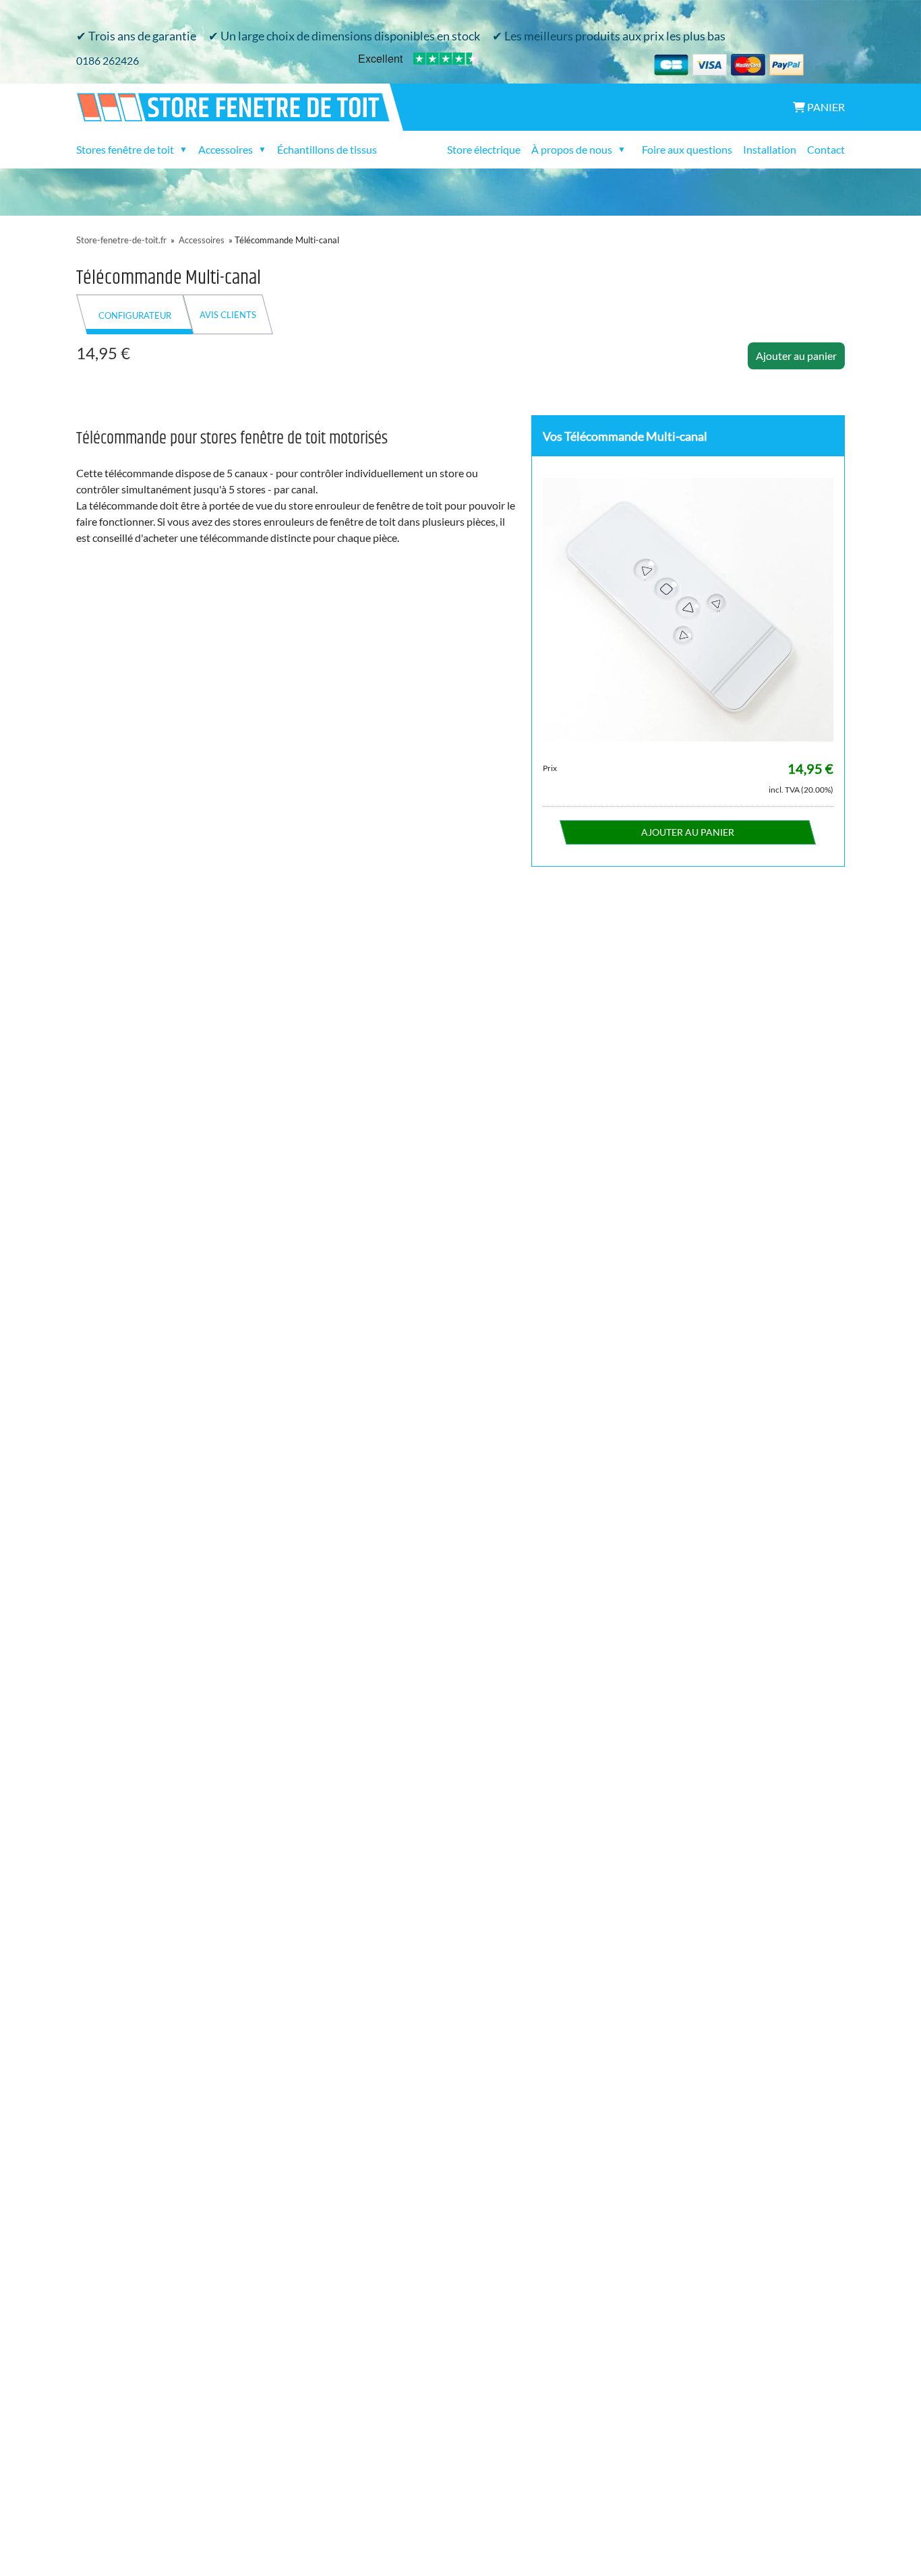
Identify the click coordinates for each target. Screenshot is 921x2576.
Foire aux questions (687, 149)
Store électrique (484, 149)
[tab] (135, 314)
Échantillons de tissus (327, 149)
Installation (770, 149)
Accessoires (202, 240)
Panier (825, 107)
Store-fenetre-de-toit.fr (121, 240)
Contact (826, 149)
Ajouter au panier (796, 356)
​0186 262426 (108, 60)
